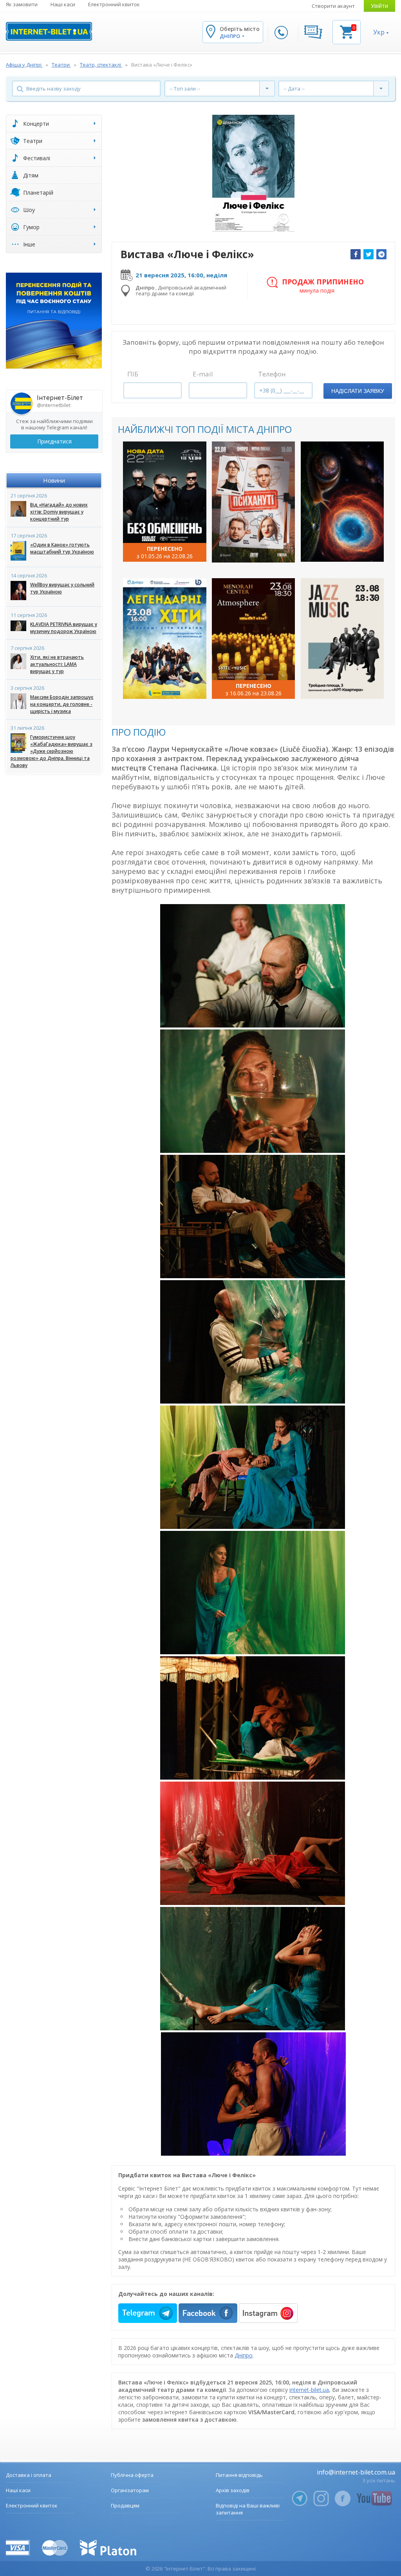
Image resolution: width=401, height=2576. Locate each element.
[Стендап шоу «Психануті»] (254, 502)
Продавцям (125, 2505)
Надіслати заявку (358, 391)
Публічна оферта (132, 2475)
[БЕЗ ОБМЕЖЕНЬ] (165, 502)
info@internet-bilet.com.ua (356, 2472)
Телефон (272, 374)
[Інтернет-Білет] (49, 31)
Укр (379, 32)
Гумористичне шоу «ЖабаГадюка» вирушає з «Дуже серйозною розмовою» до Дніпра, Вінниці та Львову (51, 751)
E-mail (203, 374)
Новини (54, 480)
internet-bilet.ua (309, 2390)
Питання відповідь (239, 2475)
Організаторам (130, 2490)
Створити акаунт (333, 6)
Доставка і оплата (29, 2475)
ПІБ (133, 374)
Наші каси (63, 4)
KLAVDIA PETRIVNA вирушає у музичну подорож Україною (64, 628)
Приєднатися (54, 441)
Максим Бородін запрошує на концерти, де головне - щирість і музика (62, 704)
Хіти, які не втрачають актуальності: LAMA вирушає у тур (57, 664)
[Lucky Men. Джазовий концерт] (342, 639)
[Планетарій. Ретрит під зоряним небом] (342, 502)
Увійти (379, 6)
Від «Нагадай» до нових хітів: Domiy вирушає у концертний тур (59, 512)
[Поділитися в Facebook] (356, 254)
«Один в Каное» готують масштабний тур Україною (62, 548)
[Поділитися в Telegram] (381, 254)
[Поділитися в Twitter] (368, 254)
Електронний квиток (114, 4)
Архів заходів (233, 2490)
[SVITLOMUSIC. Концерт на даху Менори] (254, 639)
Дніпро (244, 2355)
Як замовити (22, 4)
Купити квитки (160, 549)
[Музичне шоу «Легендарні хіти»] (165, 639)
